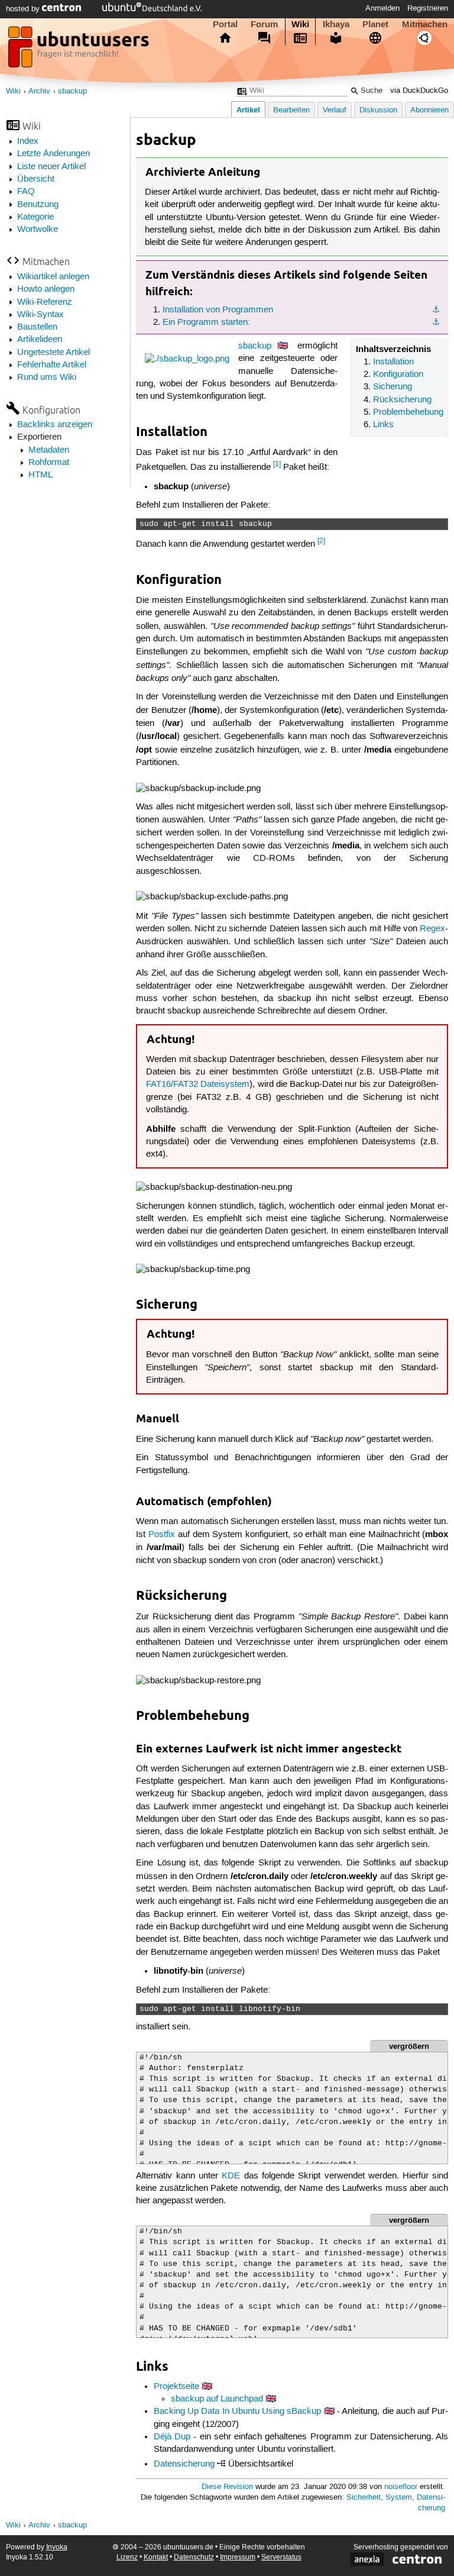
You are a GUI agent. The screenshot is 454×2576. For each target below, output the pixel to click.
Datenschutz (194, 2557)
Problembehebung (408, 412)
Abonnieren (429, 110)
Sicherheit (364, 2498)
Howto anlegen (46, 289)
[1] (277, 464)
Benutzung (38, 205)
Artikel (248, 110)
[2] (321, 541)
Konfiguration (398, 375)
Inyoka (57, 2547)
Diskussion (378, 110)
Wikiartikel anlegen (53, 277)
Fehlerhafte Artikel (52, 365)
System (399, 2498)
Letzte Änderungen (53, 154)
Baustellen (37, 327)
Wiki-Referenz (45, 302)
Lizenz (127, 2557)
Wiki (300, 24)
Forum (264, 24)
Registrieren (428, 8)
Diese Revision (227, 2487)
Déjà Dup (172, 2437)
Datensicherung (184, 2464)
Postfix (162, 1535)
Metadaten (49, 450)
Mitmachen (425, 24)
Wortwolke (38, 230)
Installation (393, 362)
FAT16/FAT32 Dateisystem (198, 1084)
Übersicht (36, 179)
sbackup (72, 91)
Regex (432, 929)
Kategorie (35, 217)
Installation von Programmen (218, 310)
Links (383, 425)
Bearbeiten (291, 110)
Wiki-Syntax (40, 315)
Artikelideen (40, 340)
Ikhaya (336, 24)
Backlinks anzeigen (55, 425)
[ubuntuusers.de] (80, 50)
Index (28, 141)
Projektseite (176, 2387)
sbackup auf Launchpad (217, 2399)
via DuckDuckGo (419, 91)
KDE (231, 2176)
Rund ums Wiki (47, 377)
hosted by (24, 9)
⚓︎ (436, 310)
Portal (225, 24)
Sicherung (393, 387)
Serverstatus (281, 2557)
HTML (40, 475)
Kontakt (156, 2557)
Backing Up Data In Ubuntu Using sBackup (238, 2412)
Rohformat (49, 463)
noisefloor (401, 2487)
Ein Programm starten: (206, 322)
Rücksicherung (402, 400)
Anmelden (382, 8)
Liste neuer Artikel (51, 167)
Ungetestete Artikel (53, 353)
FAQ (26, 192)
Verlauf (335, 110)
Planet (375, 24)
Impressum (238, 2557)
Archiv (39, 91)
